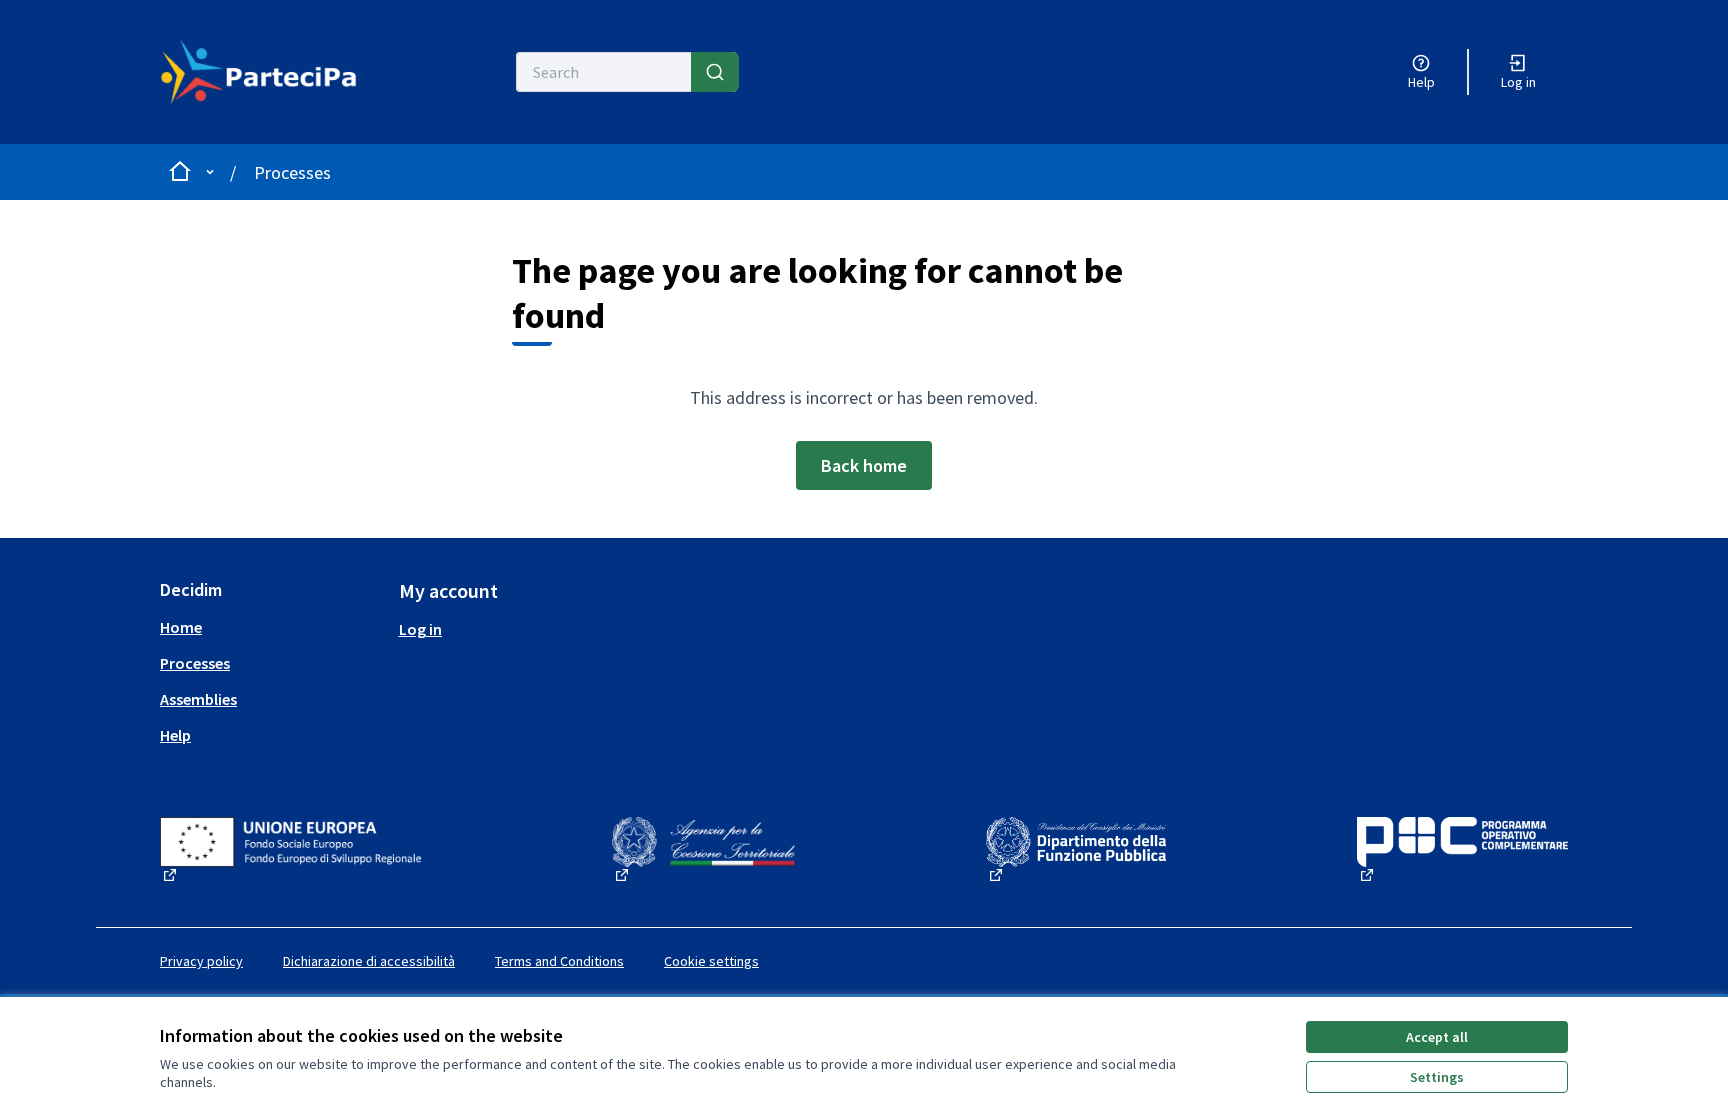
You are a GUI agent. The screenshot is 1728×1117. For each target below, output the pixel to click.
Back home (864, 465)
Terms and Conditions (559, 961)
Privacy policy (201, 961)
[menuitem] (271, 627)
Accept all (1437, 1037)
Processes (292, 172)
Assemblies (198, 699)
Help (175, 735)
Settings (1437, 1077)
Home (181, 627)
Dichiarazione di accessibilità (369, 961)
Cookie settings (711, 961)
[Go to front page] (270, 72)
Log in (420, 629)
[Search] (715, 72)
